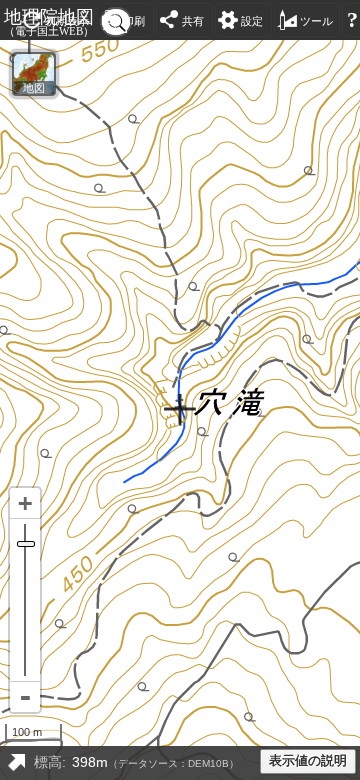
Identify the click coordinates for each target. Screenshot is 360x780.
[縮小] (25, 697)
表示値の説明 (308, 761)
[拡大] (25, 503)
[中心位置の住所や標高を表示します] (16, 763)
